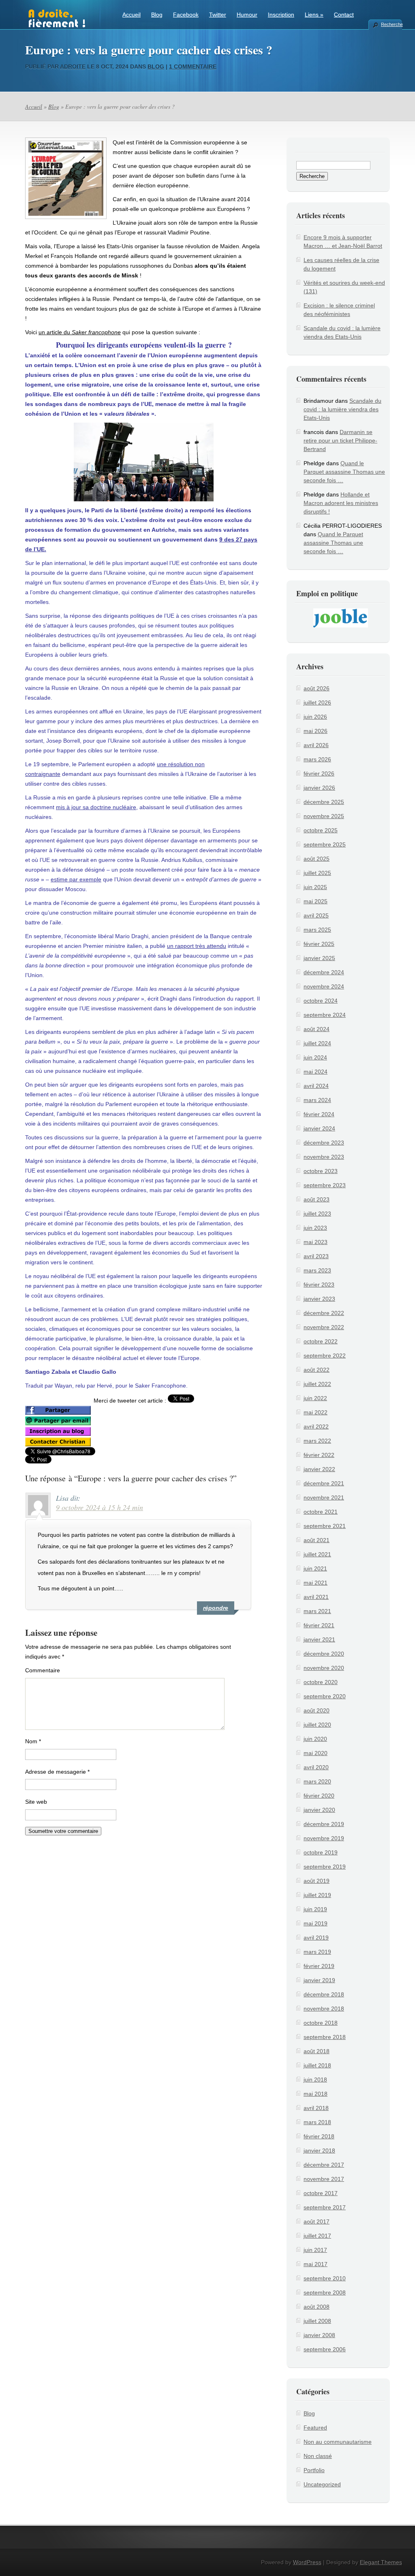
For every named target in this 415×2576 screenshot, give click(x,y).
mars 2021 (317, 1611)
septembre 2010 (325, 2278)
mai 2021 (316, 1583)
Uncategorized (322, 2484)
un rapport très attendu (197, 946)
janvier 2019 (319, 1980)
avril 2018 (316, 2108)
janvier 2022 (319, 1469)
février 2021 (319, 1625)
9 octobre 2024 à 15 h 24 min (99, 1507)
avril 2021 (316, 1597)
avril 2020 (316, 1767)
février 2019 (319, 1966)
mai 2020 (316, 1753)
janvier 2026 (319, 788)
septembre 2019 (325, 1867)
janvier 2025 (319, 958)
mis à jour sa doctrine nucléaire (96, 807)
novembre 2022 (324, 1327)
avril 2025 (316, 915)
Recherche (391, 24)
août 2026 (317, 688)
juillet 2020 (317, 1725)
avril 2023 (316, 1256)
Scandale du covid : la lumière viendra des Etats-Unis (342, 409)
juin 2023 (315, 1228)
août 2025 (317, 859)
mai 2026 (316, 731)
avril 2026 (316, 745)
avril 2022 (316, 1427)
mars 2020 (317, 1781)
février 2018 (319, 2136)
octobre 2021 (321, 1512)
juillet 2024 (317, 1043)
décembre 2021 (324, 1483)
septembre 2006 (325, 2349)
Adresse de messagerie (57, 1772)
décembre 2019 (324, 1824)
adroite (73, 67)
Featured (315, 2428)
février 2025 (319, 944)
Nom (33, 1741)
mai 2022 (316, 1412)
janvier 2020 (319, 1810)
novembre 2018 (324, 2009)
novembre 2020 (324, 1668)
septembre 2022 (325, 1356)
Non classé (318, 2456)
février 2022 (319, 1455)
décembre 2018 (324, 1994)
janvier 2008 (319, 2335)
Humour (247, 15)
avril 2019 (316, 1938)
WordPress (307, 2562)
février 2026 (319, 773)
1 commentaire (193, 67)
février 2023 (319, 1285)
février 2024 (319, 1114)
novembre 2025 (324, 816)
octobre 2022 (321, 1341)
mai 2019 (316, 1923)
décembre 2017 (324, 2165)
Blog (157, 15)
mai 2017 (316, 2264)
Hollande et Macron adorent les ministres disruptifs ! (341, 503)
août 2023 (317, 1199)
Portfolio (314, 2470)
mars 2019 (317, 1952)
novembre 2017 (324, 2179)
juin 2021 (315, 1568)
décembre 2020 (324, 1654)
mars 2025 (317, 930)
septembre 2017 (325, 2207)
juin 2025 (315, 887)
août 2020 (317, 1710)
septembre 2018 (325, 2037)
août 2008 (317, 2307)
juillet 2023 (317, 1214)
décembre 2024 (324, 972)
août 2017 (317, 2222)
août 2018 (317, 2051)
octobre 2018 (321, 2023)
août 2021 (317, 1540)
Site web (36, 1802)
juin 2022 (315, 1398)
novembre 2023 (324, 1157)
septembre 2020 (325, 1696)
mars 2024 (317, 1100)
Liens (314, 15)
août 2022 (317, 1370)
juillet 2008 (317, 2321)
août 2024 (317, 1029)
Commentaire (43, 1670)
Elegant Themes (381, 2562)
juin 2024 (315, 1057)
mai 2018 (316, 2094)
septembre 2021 (325, 1526)
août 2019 (317, 1881)
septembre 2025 (325, 844)
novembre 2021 (324, 1497)
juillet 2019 (317, 1895)
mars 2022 (317, 1441)
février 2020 (319, 1796)
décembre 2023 (324, 1143)
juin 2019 (315, 1909)
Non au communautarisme (338, 2442)
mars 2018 (317, 2122)
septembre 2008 (325, 2292)
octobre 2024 (321, 1001)
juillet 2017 (317, 2236)
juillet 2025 (317, 873)
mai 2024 (316, 1072)
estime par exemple (76, 879)
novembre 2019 (324, 1838)
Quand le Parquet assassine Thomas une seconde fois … (344, 472)
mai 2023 (316, 1242)
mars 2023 (317, 1270)
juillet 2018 (317, 2065)
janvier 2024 (319, 1128)
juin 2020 (315, 1739)
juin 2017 (315, 2250)
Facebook (186, 15)
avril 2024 (316, 1086)
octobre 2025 (321, 830)
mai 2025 (316, 901)
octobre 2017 (321, 2193)
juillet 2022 (317, 1384)
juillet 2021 (317, 1554)
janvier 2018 (319, 2151)
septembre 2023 (325, 1185)
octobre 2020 (321, 1682)
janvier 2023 (319, 1299)
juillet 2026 (317, 703)
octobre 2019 (321, 1852)
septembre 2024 (325, 1015)
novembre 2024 (324, 986)
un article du (80, 332)
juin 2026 (315, 717)
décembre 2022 (324, 1313)
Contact (344, 15)
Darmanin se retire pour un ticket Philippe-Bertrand (340, 440)
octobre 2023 (321, 1171)
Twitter (218, 15)
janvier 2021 (319, 1639)
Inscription (281, 15)
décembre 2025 (324, 802)
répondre (216, 1608)
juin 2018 (315, 2080)
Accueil (132, 15)
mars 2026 (317, 759)
